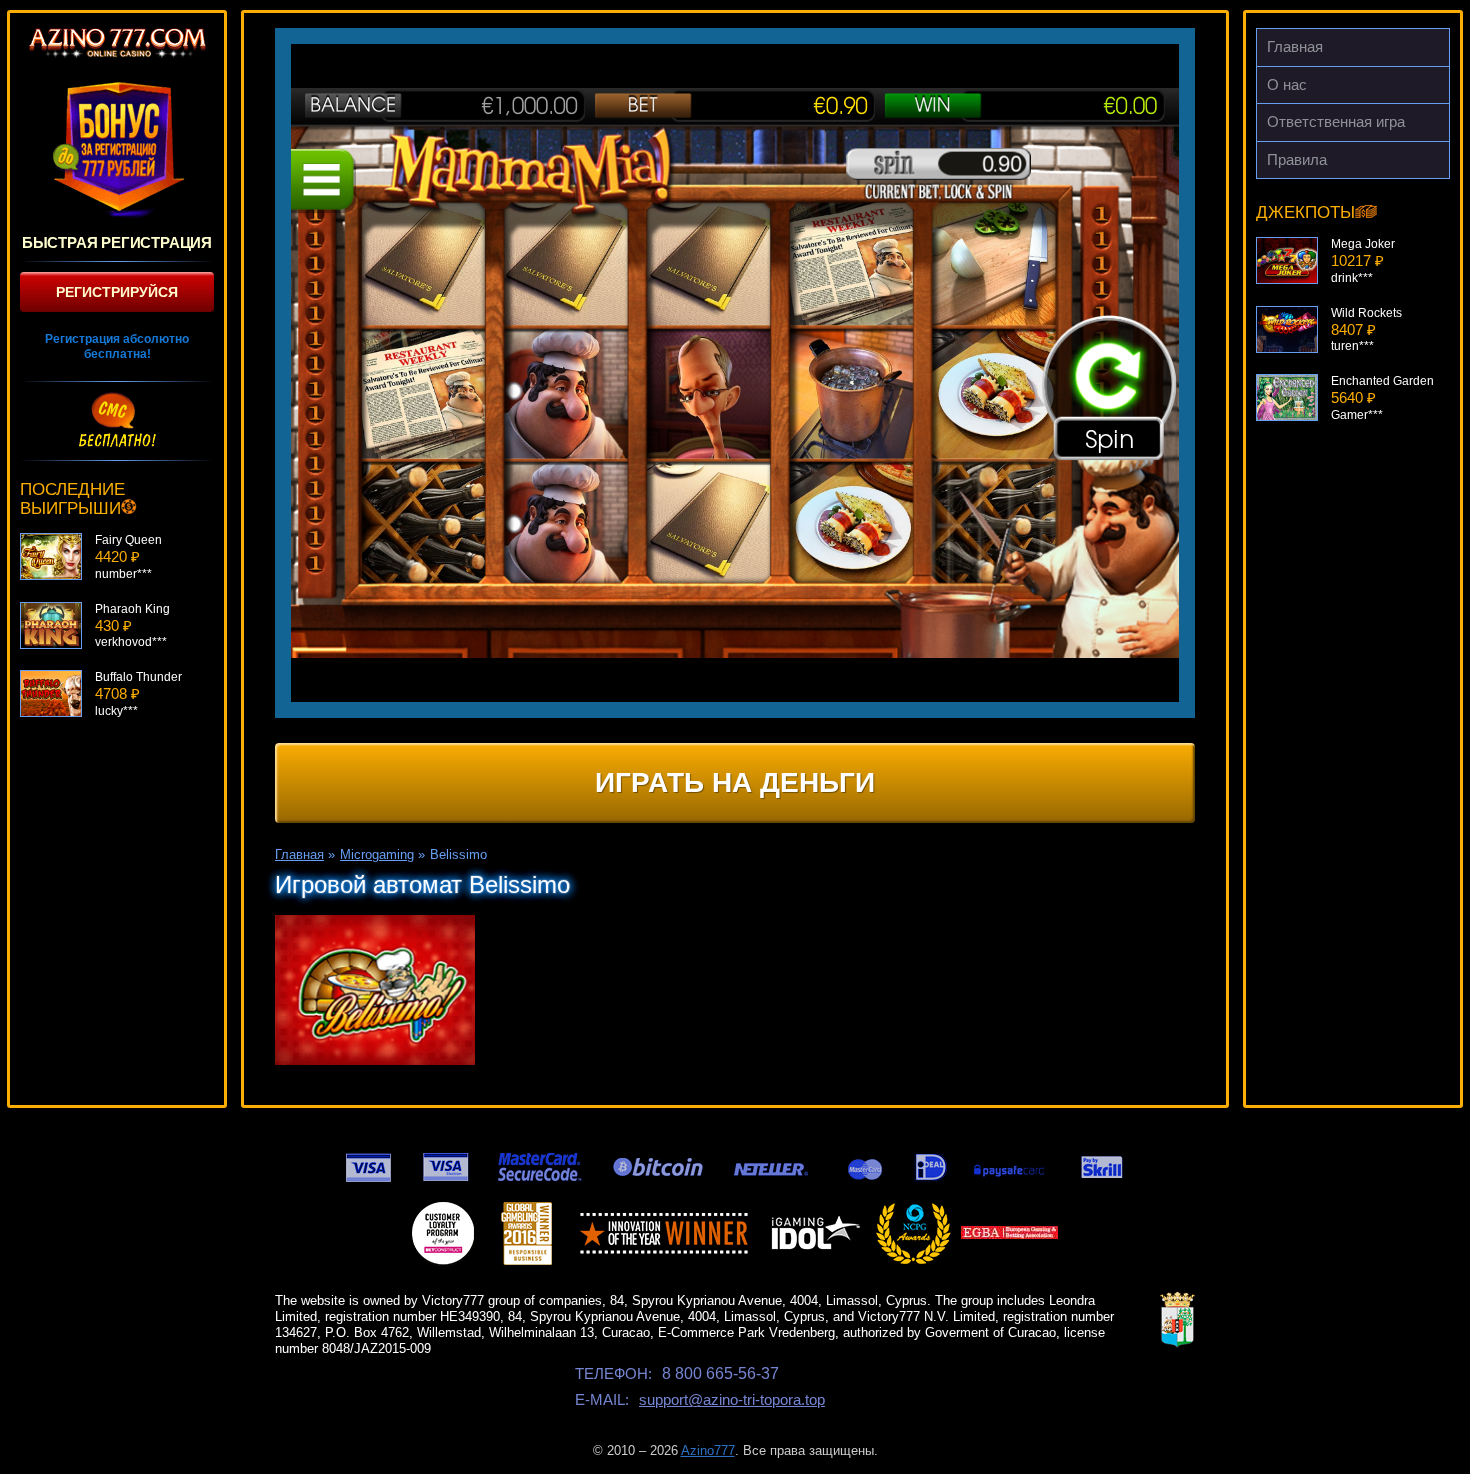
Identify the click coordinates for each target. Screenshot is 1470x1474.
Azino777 (708, 1450)
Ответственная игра (1336, 121)
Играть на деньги (735, 782)
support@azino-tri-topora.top (732, 1399)
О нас (1287, 84)
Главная (1295, 46)
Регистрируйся (117, 292)
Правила (1297, 159)
